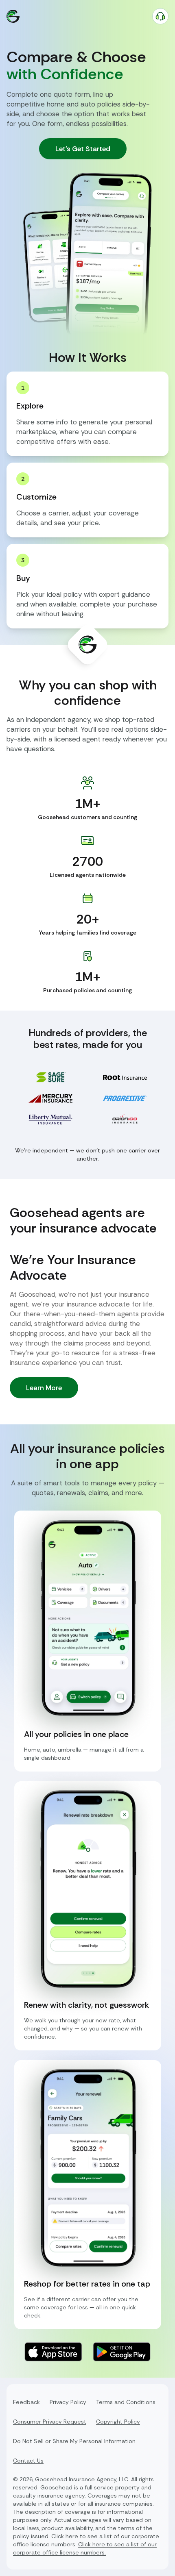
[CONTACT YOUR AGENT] (160, 16)
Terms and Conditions (126, 2402)
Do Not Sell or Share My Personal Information (74, 2441)
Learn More (44, 1388)
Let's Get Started (83, 149)
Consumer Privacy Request (50, 2422)
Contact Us (28, 2461)
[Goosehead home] (13, 16)
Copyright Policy (118, 2422)
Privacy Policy (68, 2402)
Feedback (26, 2402)
